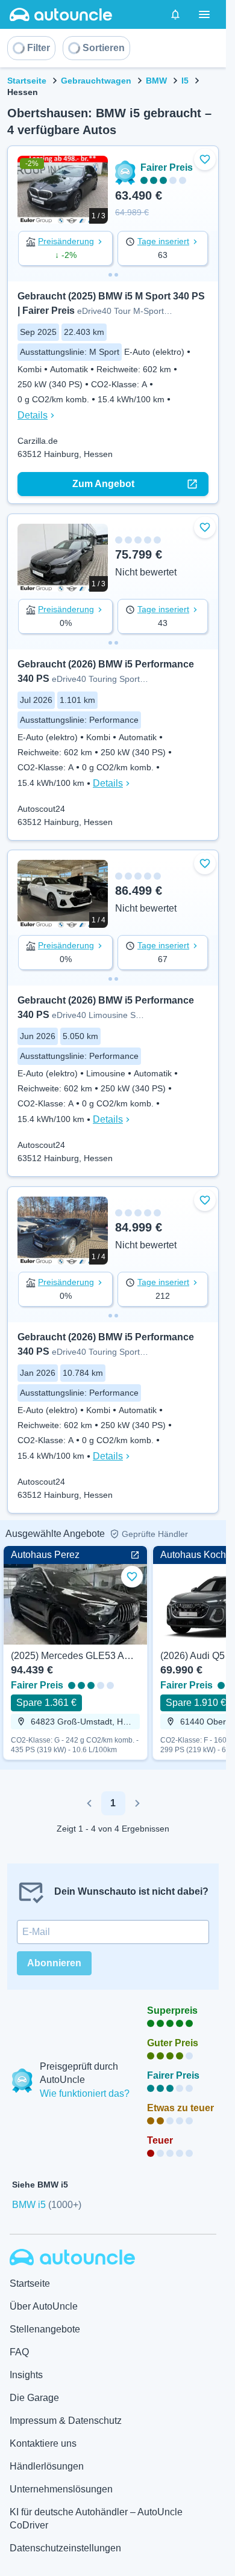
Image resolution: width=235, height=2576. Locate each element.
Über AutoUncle (44, 2306)
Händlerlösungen (47, 2466)
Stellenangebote (45, 2329)
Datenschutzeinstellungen (65, 2548)
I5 (185, 81)
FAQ (19, 2352)
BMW (156, 81)
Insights (26, 2375)
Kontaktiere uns (43, 2443)
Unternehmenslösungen (61, 2489)
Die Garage (34, 2398)
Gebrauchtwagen (96, 81)
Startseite (27, 81)
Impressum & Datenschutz (66, 2421)
